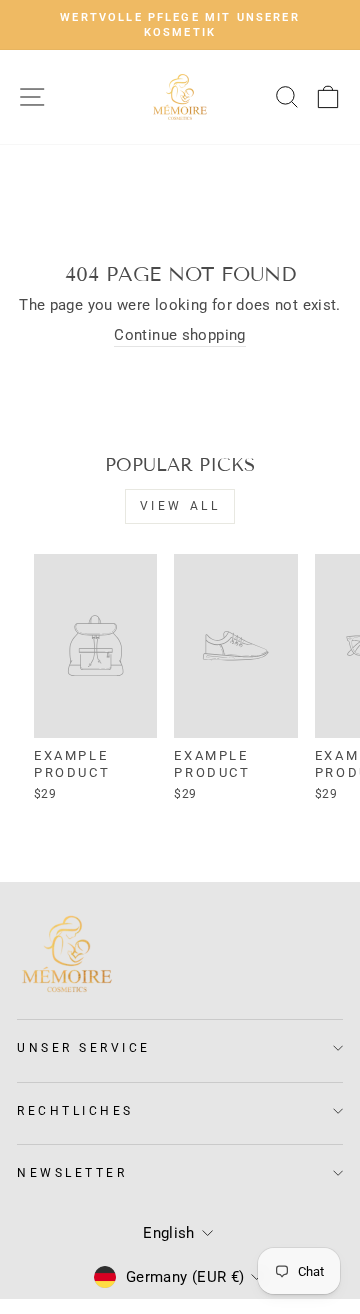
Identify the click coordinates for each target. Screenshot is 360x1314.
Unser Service (84, 1048)
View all (180, 506)
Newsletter (72, 1173)
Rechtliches (75, 1111)
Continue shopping (179, 335)
